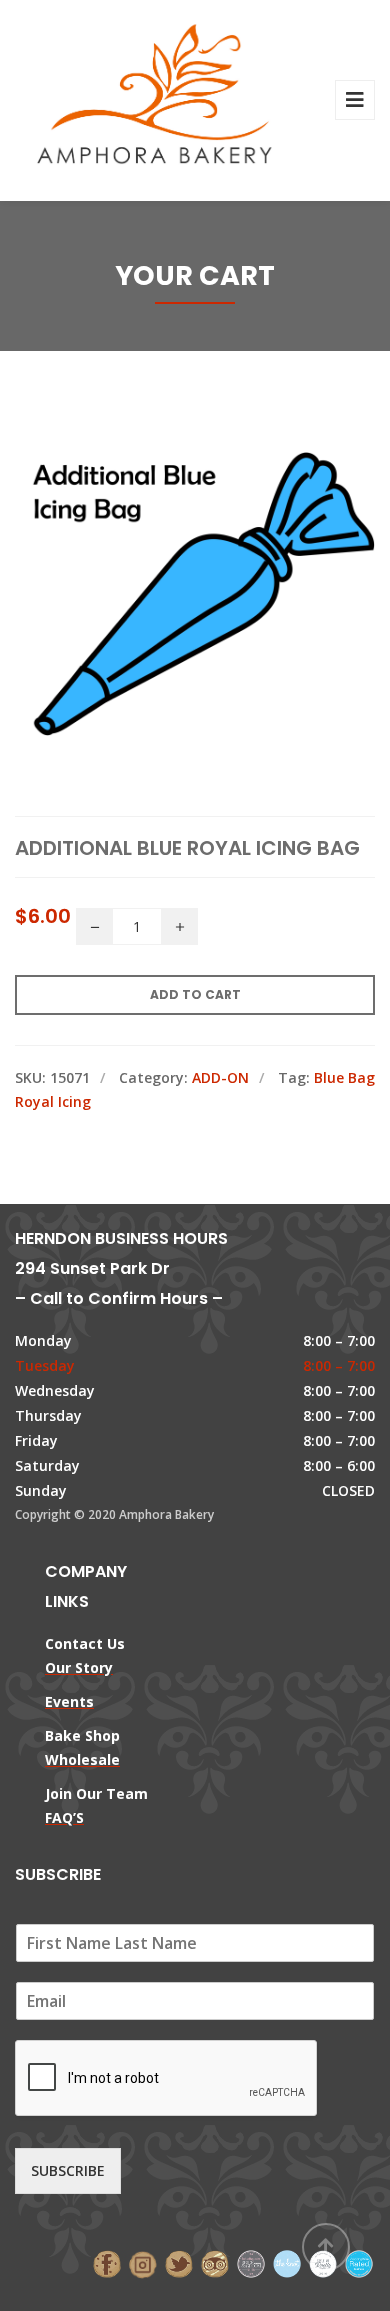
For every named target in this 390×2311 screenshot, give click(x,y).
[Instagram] (143, 2262)
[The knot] (287, 2262)
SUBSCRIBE (68, 2170)
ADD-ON (220, 1077)
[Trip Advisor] (215, 2262)
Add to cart (195, 994)
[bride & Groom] (251, 2262)
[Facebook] (107, 2262)
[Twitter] (179, 2262)
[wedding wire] (359, 2262)
